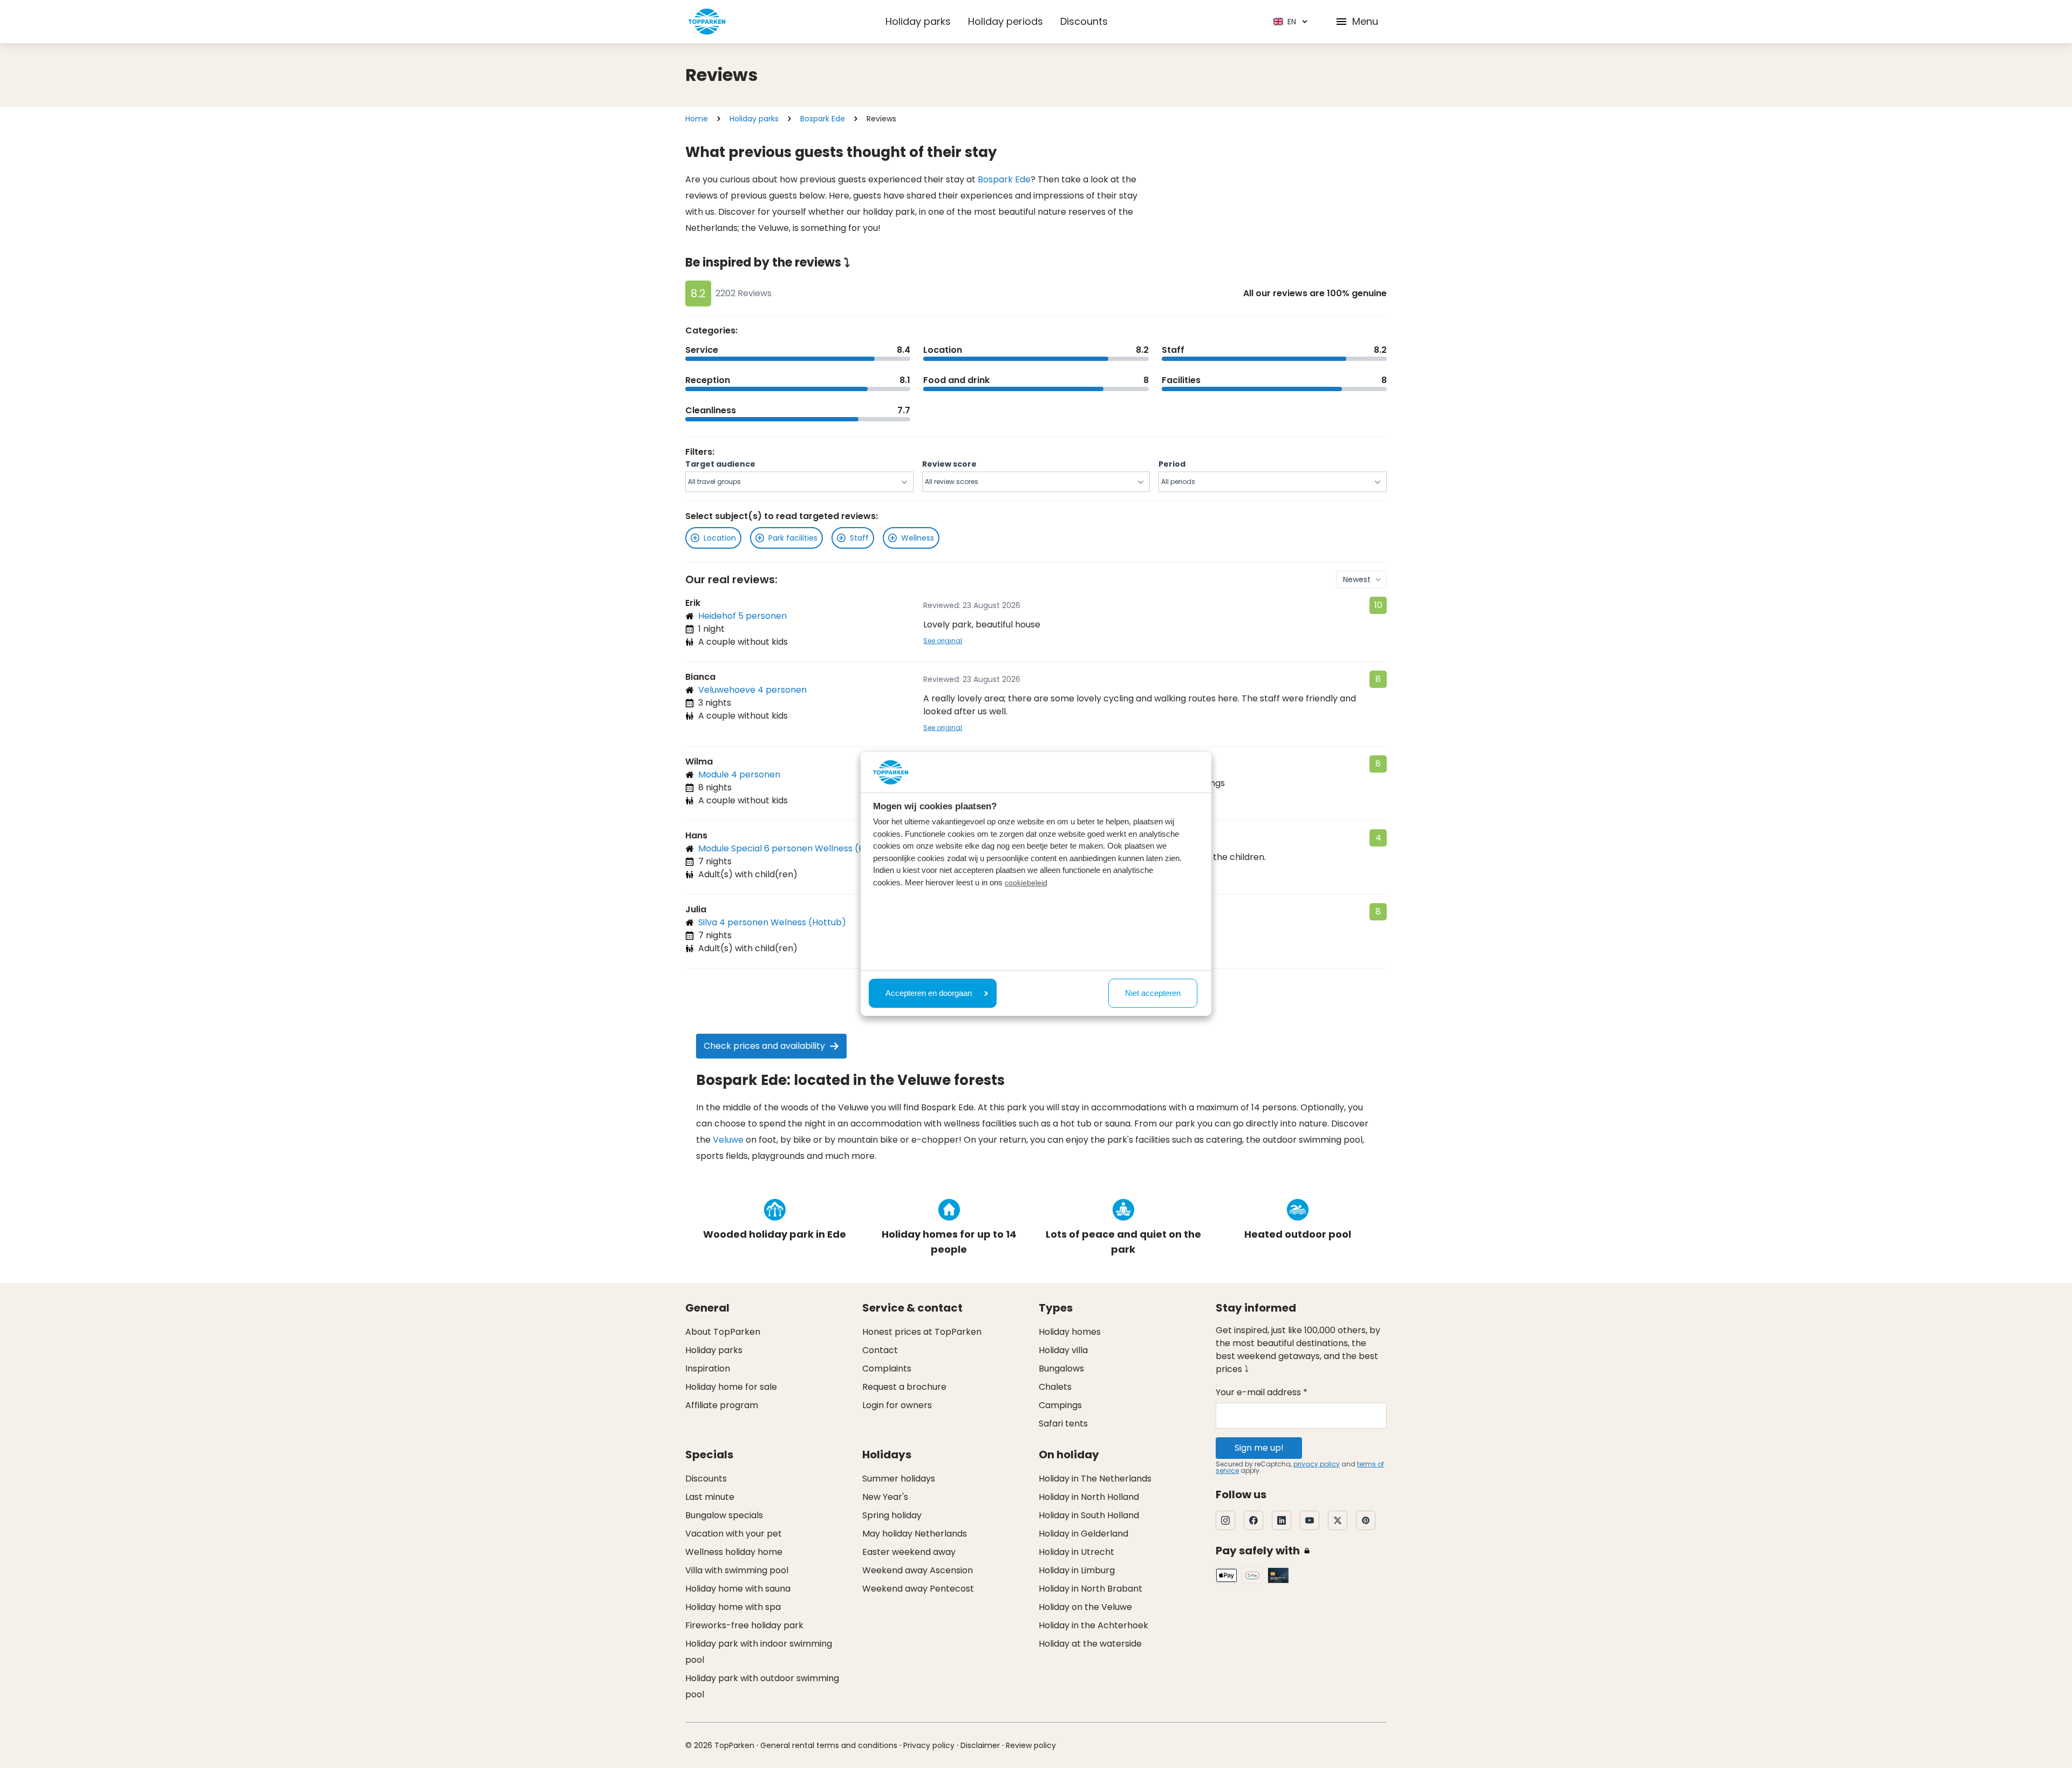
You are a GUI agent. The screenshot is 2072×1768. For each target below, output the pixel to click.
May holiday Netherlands (915, 1534)
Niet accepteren (1153, 993)
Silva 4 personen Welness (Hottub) (772, 922)
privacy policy (1317, 1464)
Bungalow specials (724, 1515)
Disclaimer (980, 1745)
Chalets (1055, 1387)
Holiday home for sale (731, 1387)
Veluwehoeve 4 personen (752, 690)
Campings (1060, 1405)
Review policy (1031, 1745)
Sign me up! (1259, 1448)
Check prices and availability (764, 1046)
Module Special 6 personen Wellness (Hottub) (795, 848)
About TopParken (723, 1332)
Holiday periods (1006, 21)
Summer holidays (899, 1479)
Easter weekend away (909, 1552)
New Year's (885, 1497)
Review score (949, 464)
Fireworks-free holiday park (744, 1625)
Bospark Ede (823, 119)
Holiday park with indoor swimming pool (759, 1652)
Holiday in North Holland (1089, 1497)
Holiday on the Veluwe (1085, 1607)
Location (720, 538)
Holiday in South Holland (1089, 1515)
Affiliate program (722, 1405)
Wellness (918, 538)
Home (697, 119)
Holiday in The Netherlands (1095, 1479)
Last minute (710, 1497)
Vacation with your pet (734, 1534)
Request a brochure (904, 1387)
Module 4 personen (739, 774)
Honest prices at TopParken (922, 1332)
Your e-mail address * (1262, 1392)
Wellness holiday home (734, 1552)
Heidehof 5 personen (742, 616)
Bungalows (1061, 1368)
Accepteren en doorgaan (929, 993)
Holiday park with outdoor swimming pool (762, 1686)
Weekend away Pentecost (918, 1589)
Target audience (720, 464)
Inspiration (708, 1368)
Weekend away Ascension (918, 1570)
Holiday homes (1070, 1332)
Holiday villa (1063, 1350)
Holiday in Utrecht (1076, 1552)
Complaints (887, 1368)
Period (1172, 464)
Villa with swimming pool (737, 1570)
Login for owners (897, 1405)
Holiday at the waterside (1090, 1644)
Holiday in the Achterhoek (1093, 1625)
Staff (859, 538)
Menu (1365, 21)
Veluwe (728, 1140)
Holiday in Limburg (1077, 1570)
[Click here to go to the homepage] (707, 22)
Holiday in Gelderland (1083, 1534)
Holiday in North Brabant (1090, 1589)
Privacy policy (929, 1745)
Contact (880, 1350)
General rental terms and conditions (829, 1745)
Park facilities (793, 538)
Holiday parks (918, 21)
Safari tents (1063, 1424)
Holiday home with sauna (738, 1589)
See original (943, 641)
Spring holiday (892, 1515)
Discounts (1084, 21)
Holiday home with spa (733, 1607)
